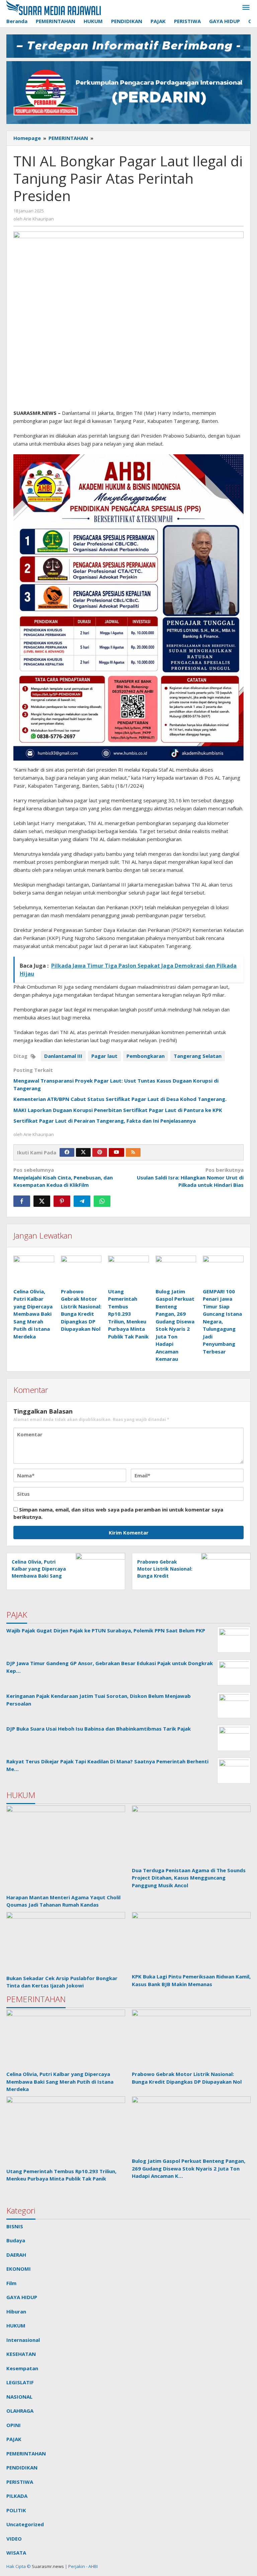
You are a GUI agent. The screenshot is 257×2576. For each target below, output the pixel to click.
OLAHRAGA (20, 2411)
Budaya (16, 2240)
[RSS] (133, 1152)
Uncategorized (25, 2524)
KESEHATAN (21, 2354)
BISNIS (15, 2226)
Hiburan (16, 2311)
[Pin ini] (62, 1201)
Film (11, 2283)
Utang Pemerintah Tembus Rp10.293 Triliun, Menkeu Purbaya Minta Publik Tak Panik (128, 1314)
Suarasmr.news (47, 2566)
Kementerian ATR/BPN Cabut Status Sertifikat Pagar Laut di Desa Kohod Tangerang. (120, 1099)
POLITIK (16, 2510)
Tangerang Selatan (198, 1056)
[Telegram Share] (82, 1201)
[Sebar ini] (22, 1201)
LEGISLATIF (20, 2382)
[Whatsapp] (102, 1201)
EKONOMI (19, 2269)
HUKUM (16, 2325)
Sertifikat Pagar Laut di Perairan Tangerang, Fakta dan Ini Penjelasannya (105, 1121)
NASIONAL (19, 2397)
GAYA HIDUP (22, 2297)
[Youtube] (116, 1152)
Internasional (23, 2340)
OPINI (14, 2425)
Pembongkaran (146, 1056)
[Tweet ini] (42, 1201)
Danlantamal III (63, 1056)
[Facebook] (67, 1152)
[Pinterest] (100, 1152)
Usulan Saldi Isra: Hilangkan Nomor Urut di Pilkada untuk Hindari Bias (190, 1177)
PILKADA (17, 2496)
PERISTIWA (20, 2482)
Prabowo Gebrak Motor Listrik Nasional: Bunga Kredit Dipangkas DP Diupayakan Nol (165, 1576)
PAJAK (14, 2439)
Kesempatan (22, 2368)
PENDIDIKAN (22, 2467)
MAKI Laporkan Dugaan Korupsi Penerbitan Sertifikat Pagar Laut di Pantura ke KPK (118, 1110)
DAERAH (16, 2255)
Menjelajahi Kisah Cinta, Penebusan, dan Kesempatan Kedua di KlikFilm (63, 1177)
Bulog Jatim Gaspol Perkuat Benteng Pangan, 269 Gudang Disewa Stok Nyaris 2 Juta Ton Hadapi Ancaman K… (189, 2168)
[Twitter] (83, 1152)
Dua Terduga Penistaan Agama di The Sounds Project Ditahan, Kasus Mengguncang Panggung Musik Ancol (189, 1878)
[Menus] (246, 8)
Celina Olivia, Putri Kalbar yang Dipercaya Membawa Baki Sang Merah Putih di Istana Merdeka (33, 1314)
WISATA (16, 2553)
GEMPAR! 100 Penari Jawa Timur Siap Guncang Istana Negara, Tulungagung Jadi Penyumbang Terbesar (222, 1321)
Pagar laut (104, 1056)
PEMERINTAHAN (26, 2453)
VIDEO (14, 2539)
